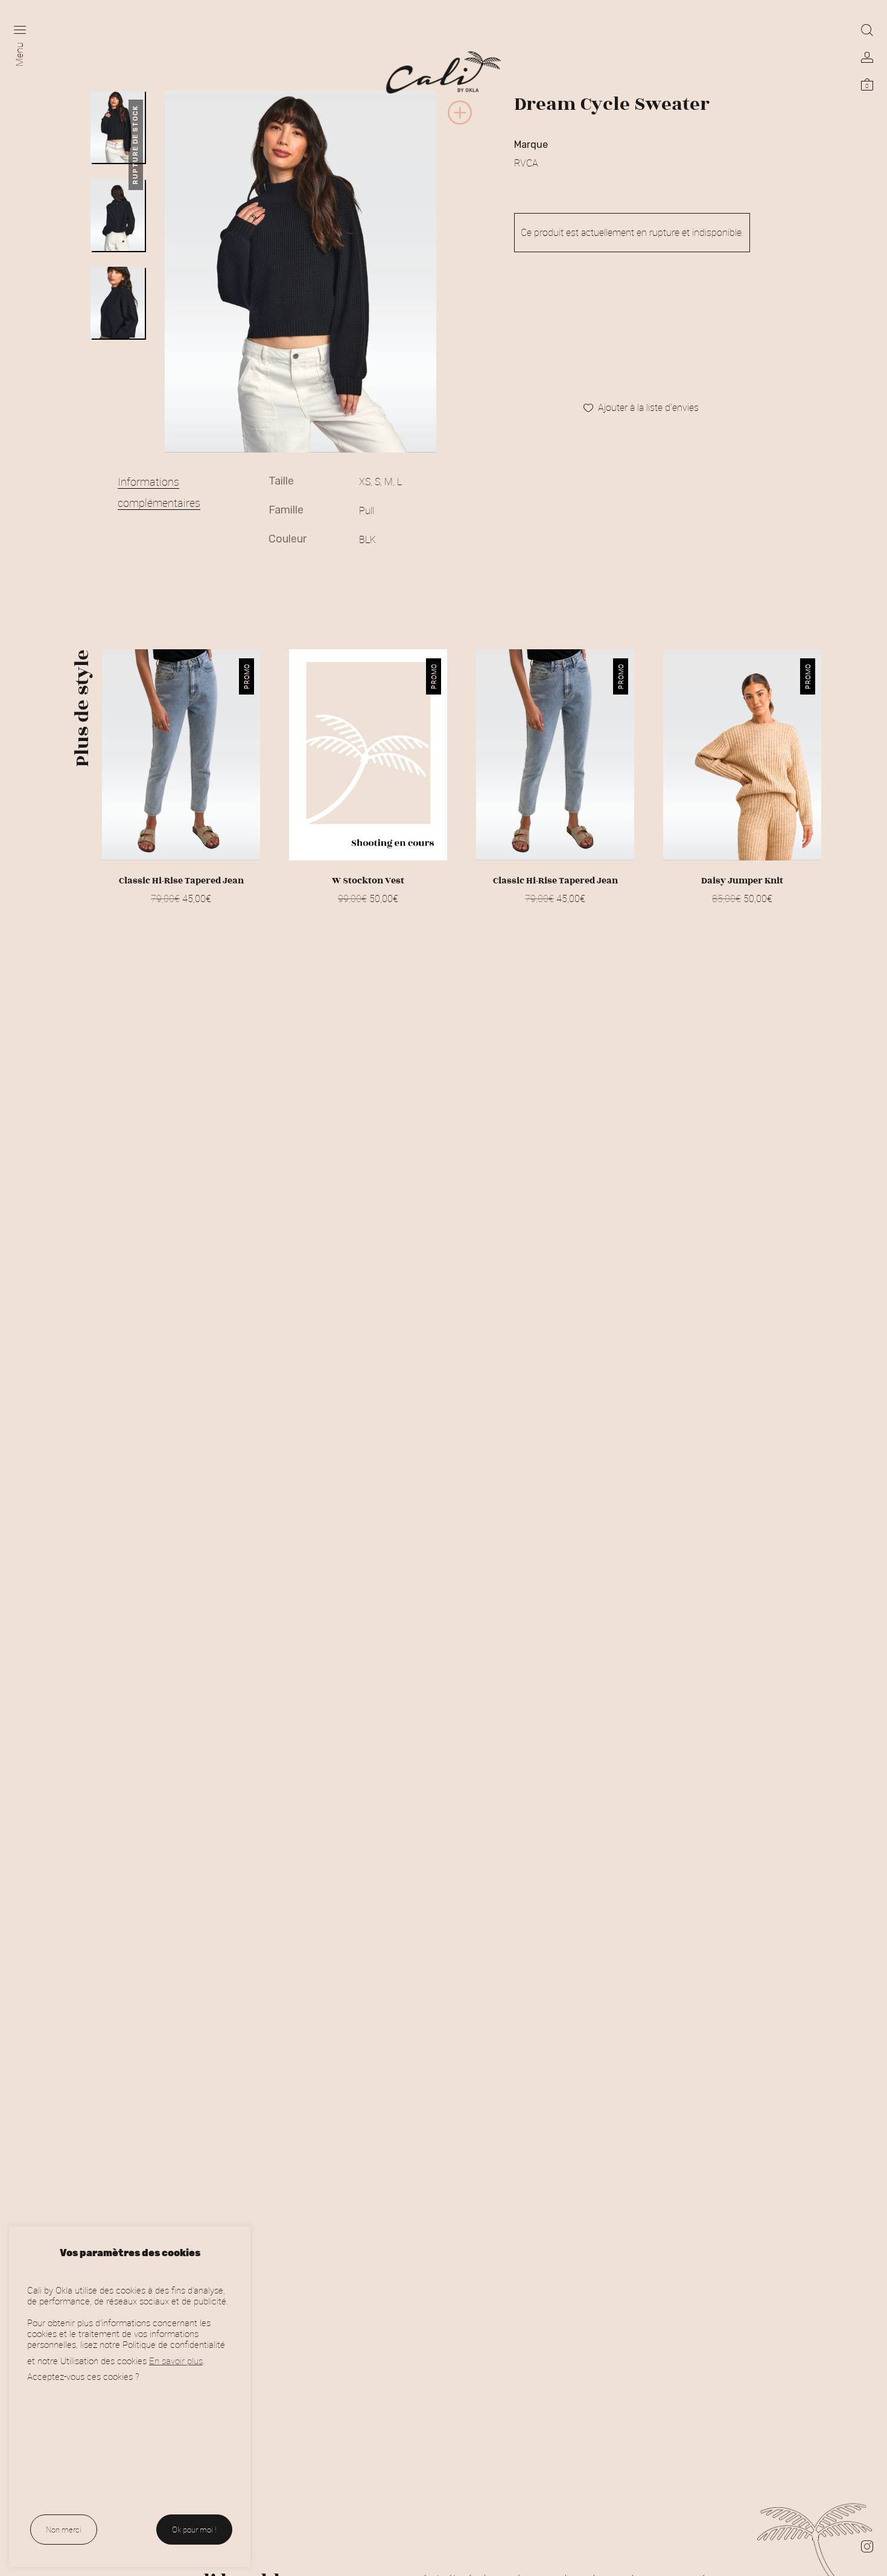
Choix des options (181, 914)
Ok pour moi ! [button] (194, 2530)
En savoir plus (176, 2361)
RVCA (526, 163)
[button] (460, 123)
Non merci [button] (64, 2530)
